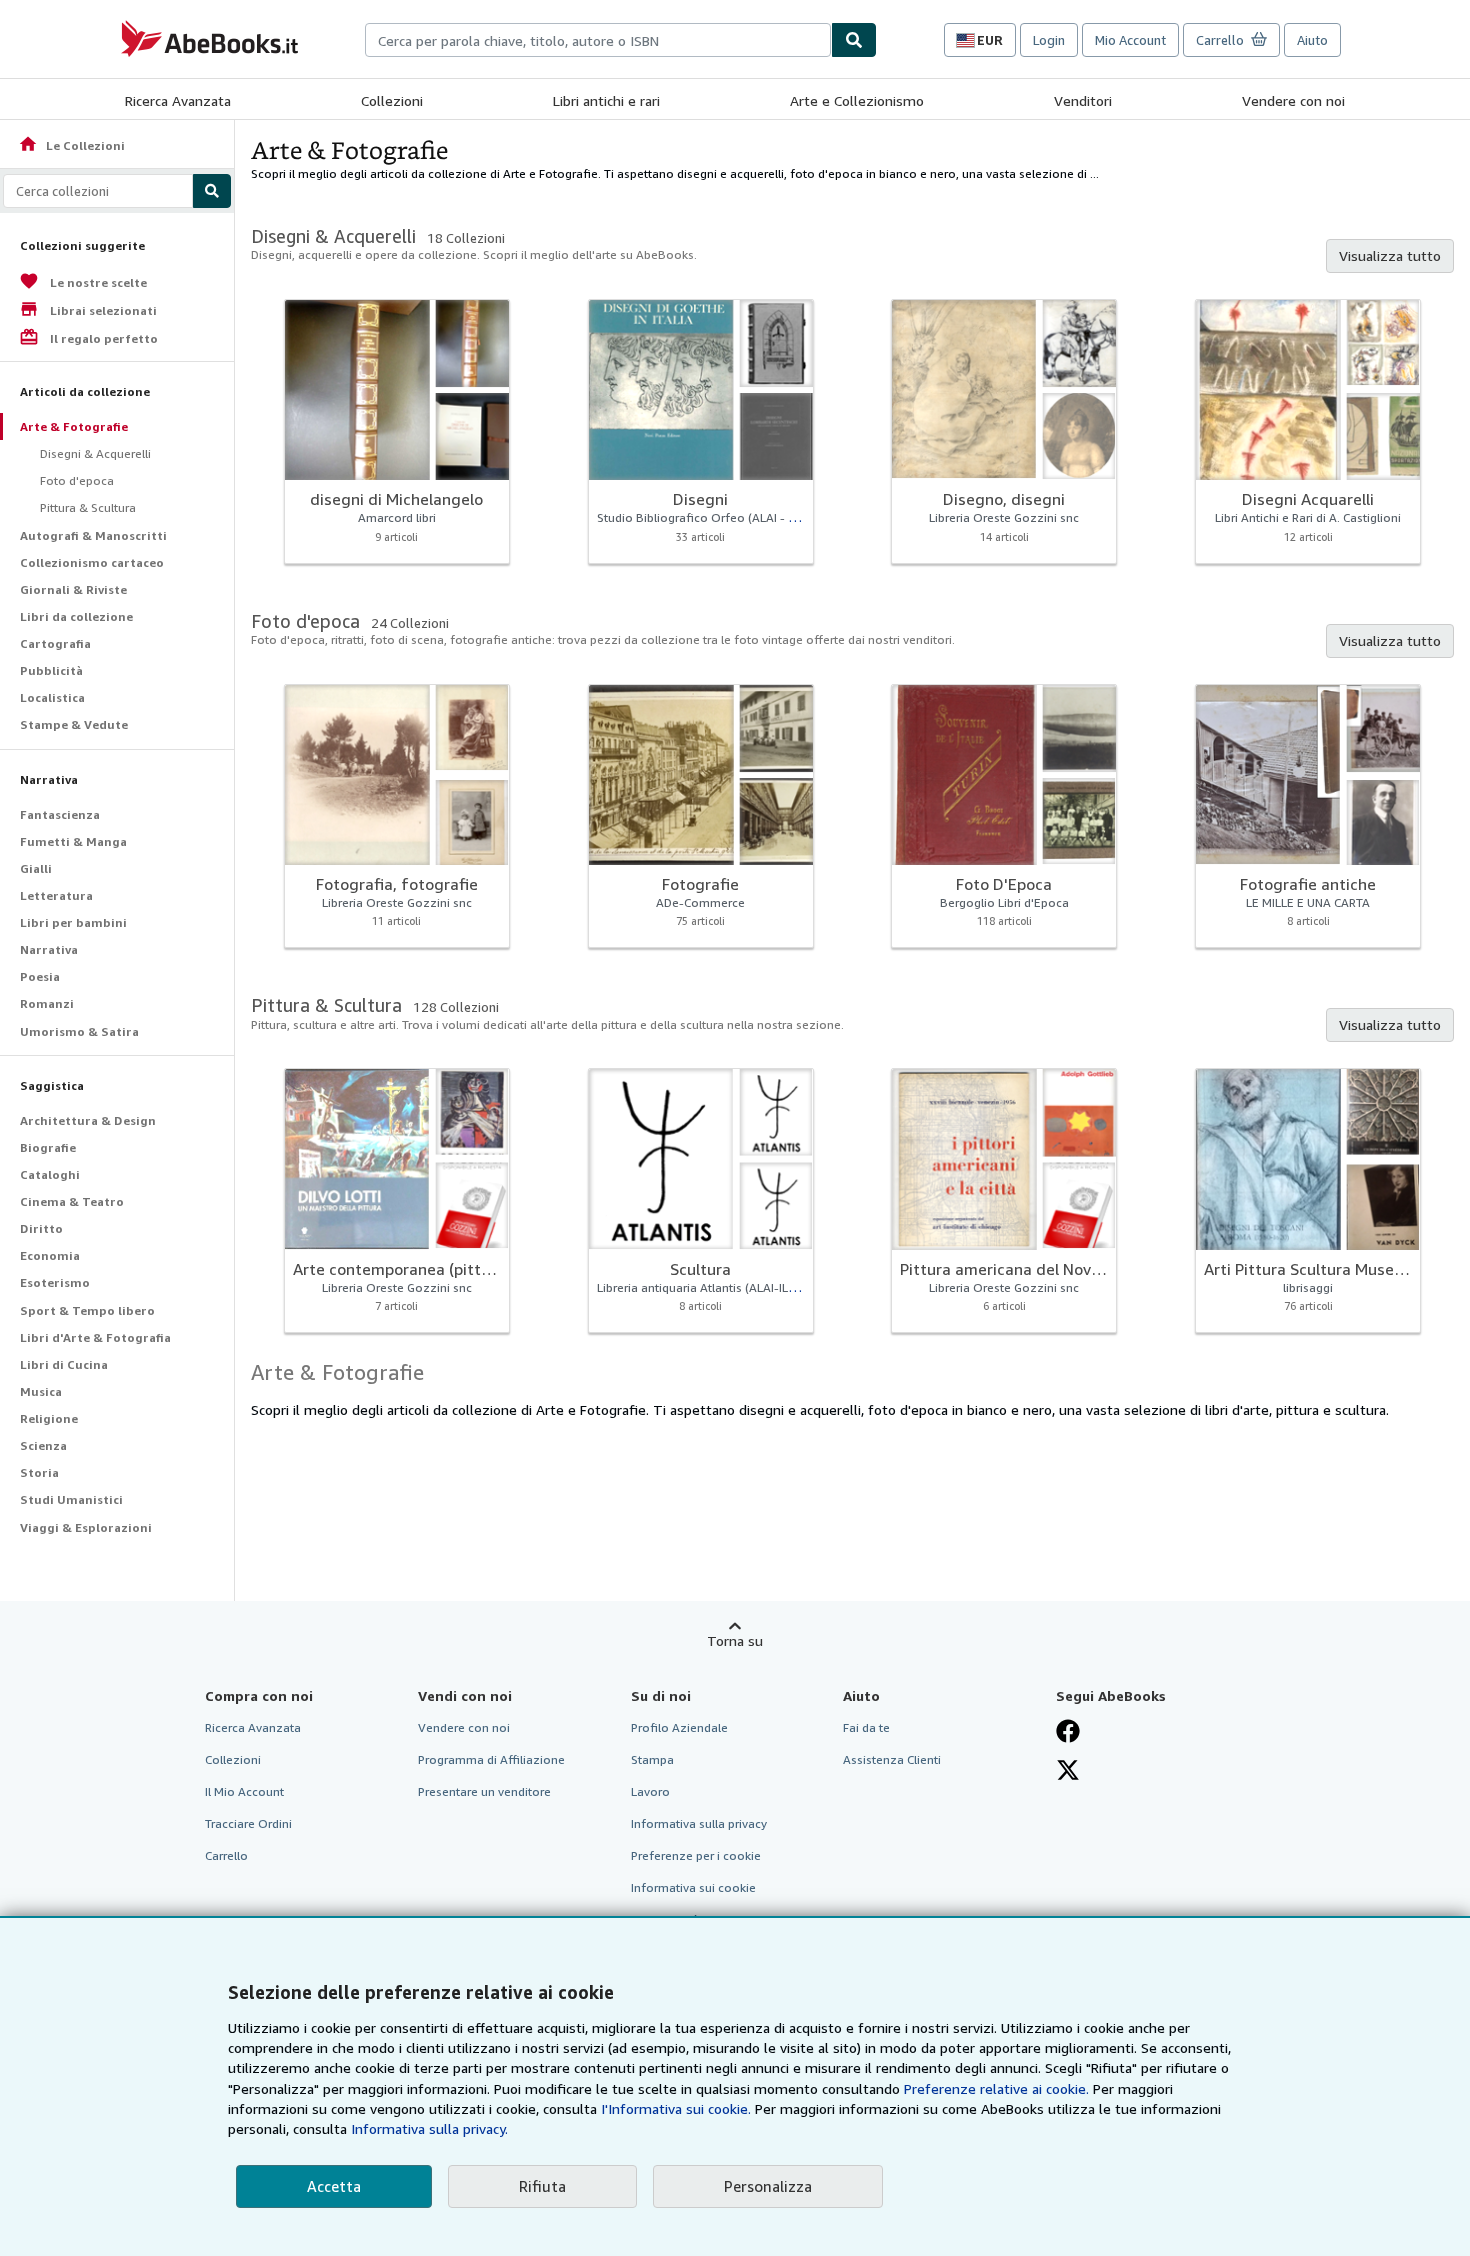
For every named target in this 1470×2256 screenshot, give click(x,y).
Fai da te (866, 1727)
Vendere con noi (1293, 100)
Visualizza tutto (1390, 255)
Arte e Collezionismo (857, 100)
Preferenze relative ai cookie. (996, 2088)
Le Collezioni (71, 145)
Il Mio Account (244, 1791)
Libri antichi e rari (606, 100)
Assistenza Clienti (892, 1759)
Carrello (226, 1855)
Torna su (735, 1640)
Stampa (652, 1759)
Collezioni (392, 100)
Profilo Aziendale (679, 1727)
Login (1049, 40)
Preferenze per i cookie (696, 1855)
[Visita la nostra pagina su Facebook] (1068, 1731)
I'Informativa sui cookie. (676, 2108)
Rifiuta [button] (542, 2186)
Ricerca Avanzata (178, 100)
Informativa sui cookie (693, 1887)
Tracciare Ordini (248, 1823)
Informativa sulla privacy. (429, 2128)
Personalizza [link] (768, 2186)
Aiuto (1312, 40)
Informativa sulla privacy (699, 1823)
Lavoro (650, 1791)
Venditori (1083, 100)
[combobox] (598, 40)
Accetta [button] (334, 2186)
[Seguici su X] (1068, 1770)
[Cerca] (854, 40)
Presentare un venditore (484, 1791)
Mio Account (1130, 40)
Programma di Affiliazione (491, 1759)
